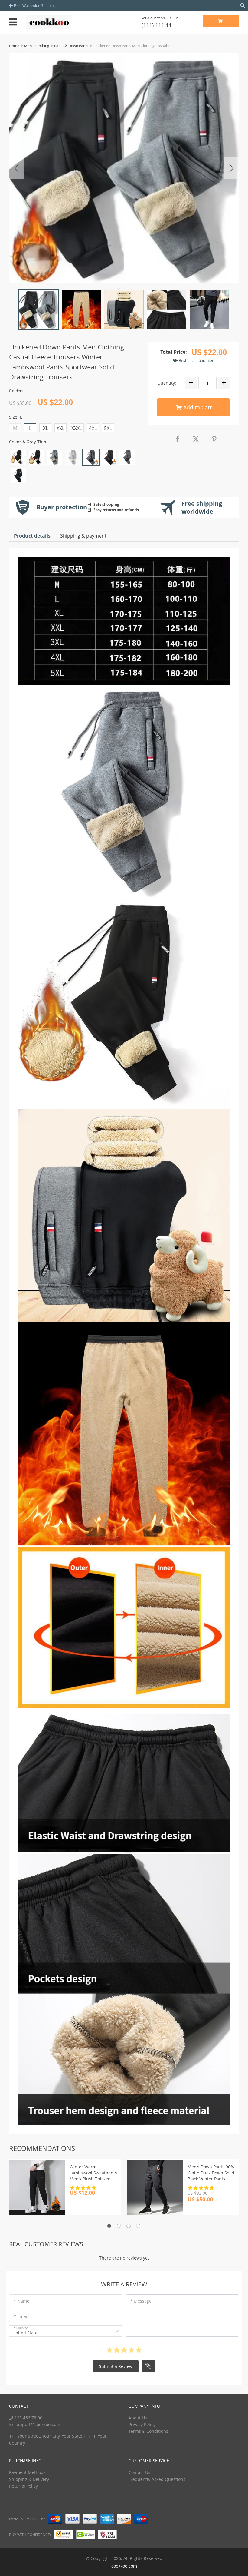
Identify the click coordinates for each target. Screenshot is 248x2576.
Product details (32, 536)
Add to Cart (197, 407)
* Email (21, 2316)
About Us (138, 2418)
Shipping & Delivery (29, 2479)
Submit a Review (116, 2366)
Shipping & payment (83, 536)
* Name (21, 2301)
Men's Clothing (37, 46)
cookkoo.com (124, 2566)
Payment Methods (27, 2472)
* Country (21, 2328)
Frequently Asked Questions (157, 2479)
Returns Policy (23, 2486)
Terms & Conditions (148, 2431)
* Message (141, 2301)
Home (14, 46)
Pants (59, 46)
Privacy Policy (142, 2424)
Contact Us (139, 2472)
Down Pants (78, 46)
